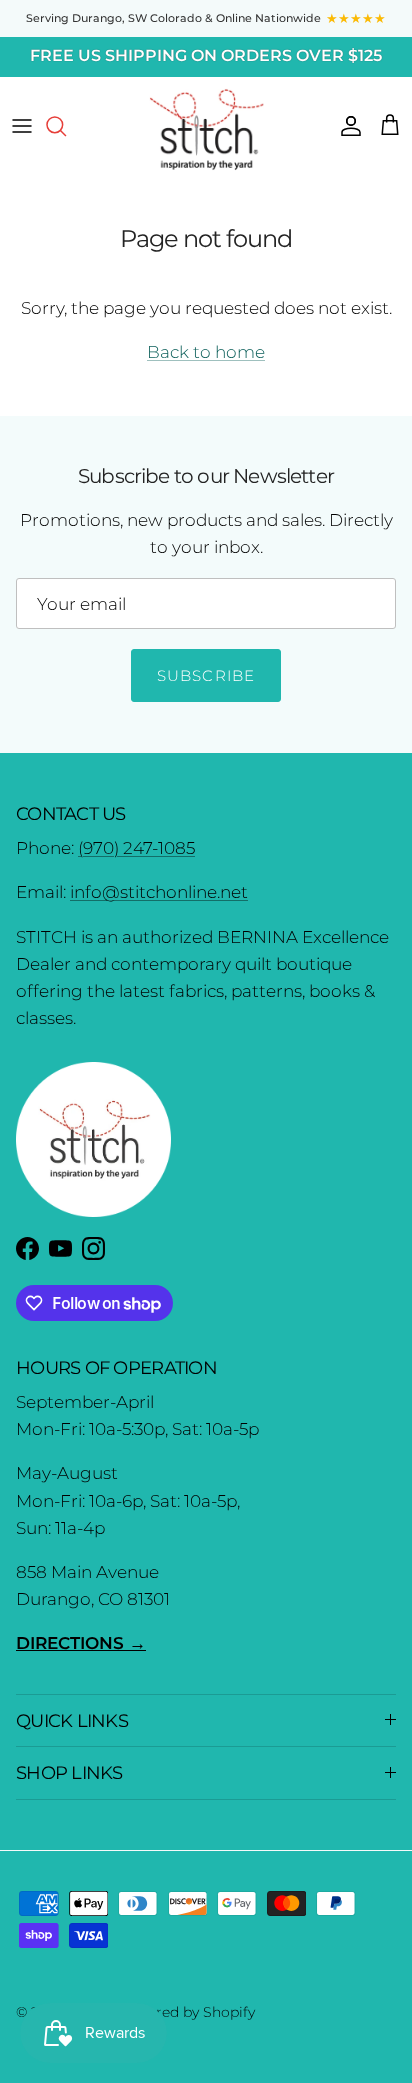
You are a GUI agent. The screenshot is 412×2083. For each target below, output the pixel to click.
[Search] (66, 126)
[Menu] (22, 126)
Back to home (206, 352)
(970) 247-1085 (136, 848)
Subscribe (206, 675)
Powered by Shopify (186, 2012)
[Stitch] (206, 128)
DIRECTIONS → (81, 1643)
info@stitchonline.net (159, 892)
